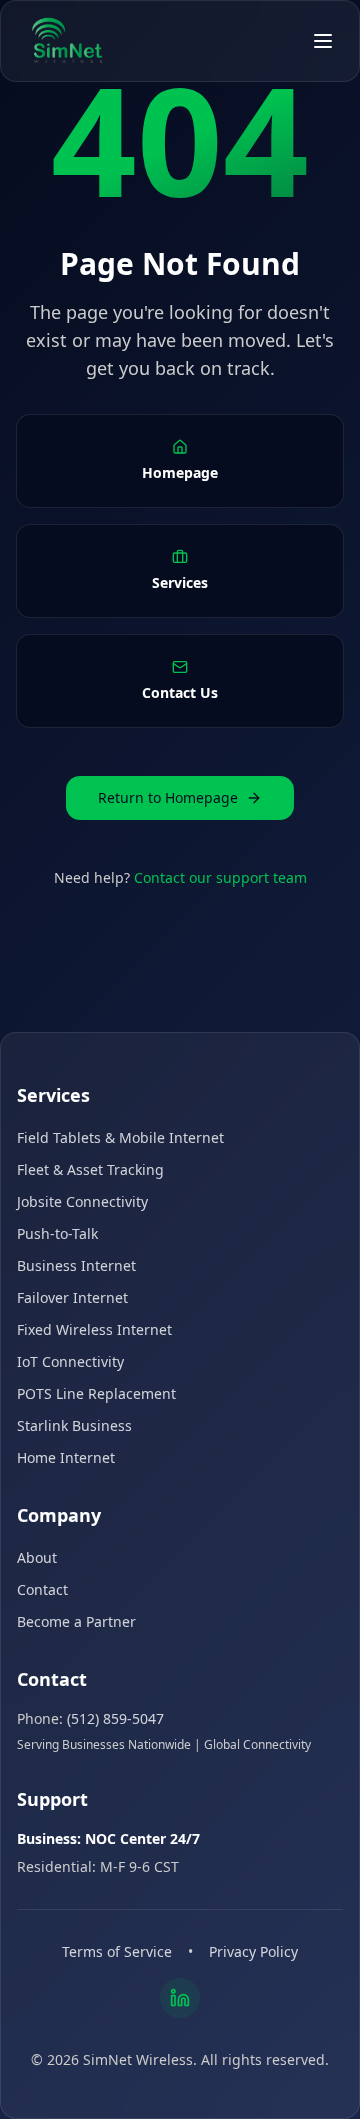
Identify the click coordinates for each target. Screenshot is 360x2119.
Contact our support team (220, 877)
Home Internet (66, 1457)
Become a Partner (76, 1621)
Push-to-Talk (57, 1233)
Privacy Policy (253, 1951)
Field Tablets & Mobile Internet (120, 1137)
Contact (42, 1589)
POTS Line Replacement (96, 1393)
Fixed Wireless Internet (94, 1329)
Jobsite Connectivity (82, 1201)
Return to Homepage (168, 797)
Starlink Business (74, 1425)
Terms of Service (117, 1951)
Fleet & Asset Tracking (90, 1169)
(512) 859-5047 (115, 1718)
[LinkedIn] (180, 1998)
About (37, 1557)
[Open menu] (323, 41)
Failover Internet (72, 1297)
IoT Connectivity (70, 1361)
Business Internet (76, 1265)
